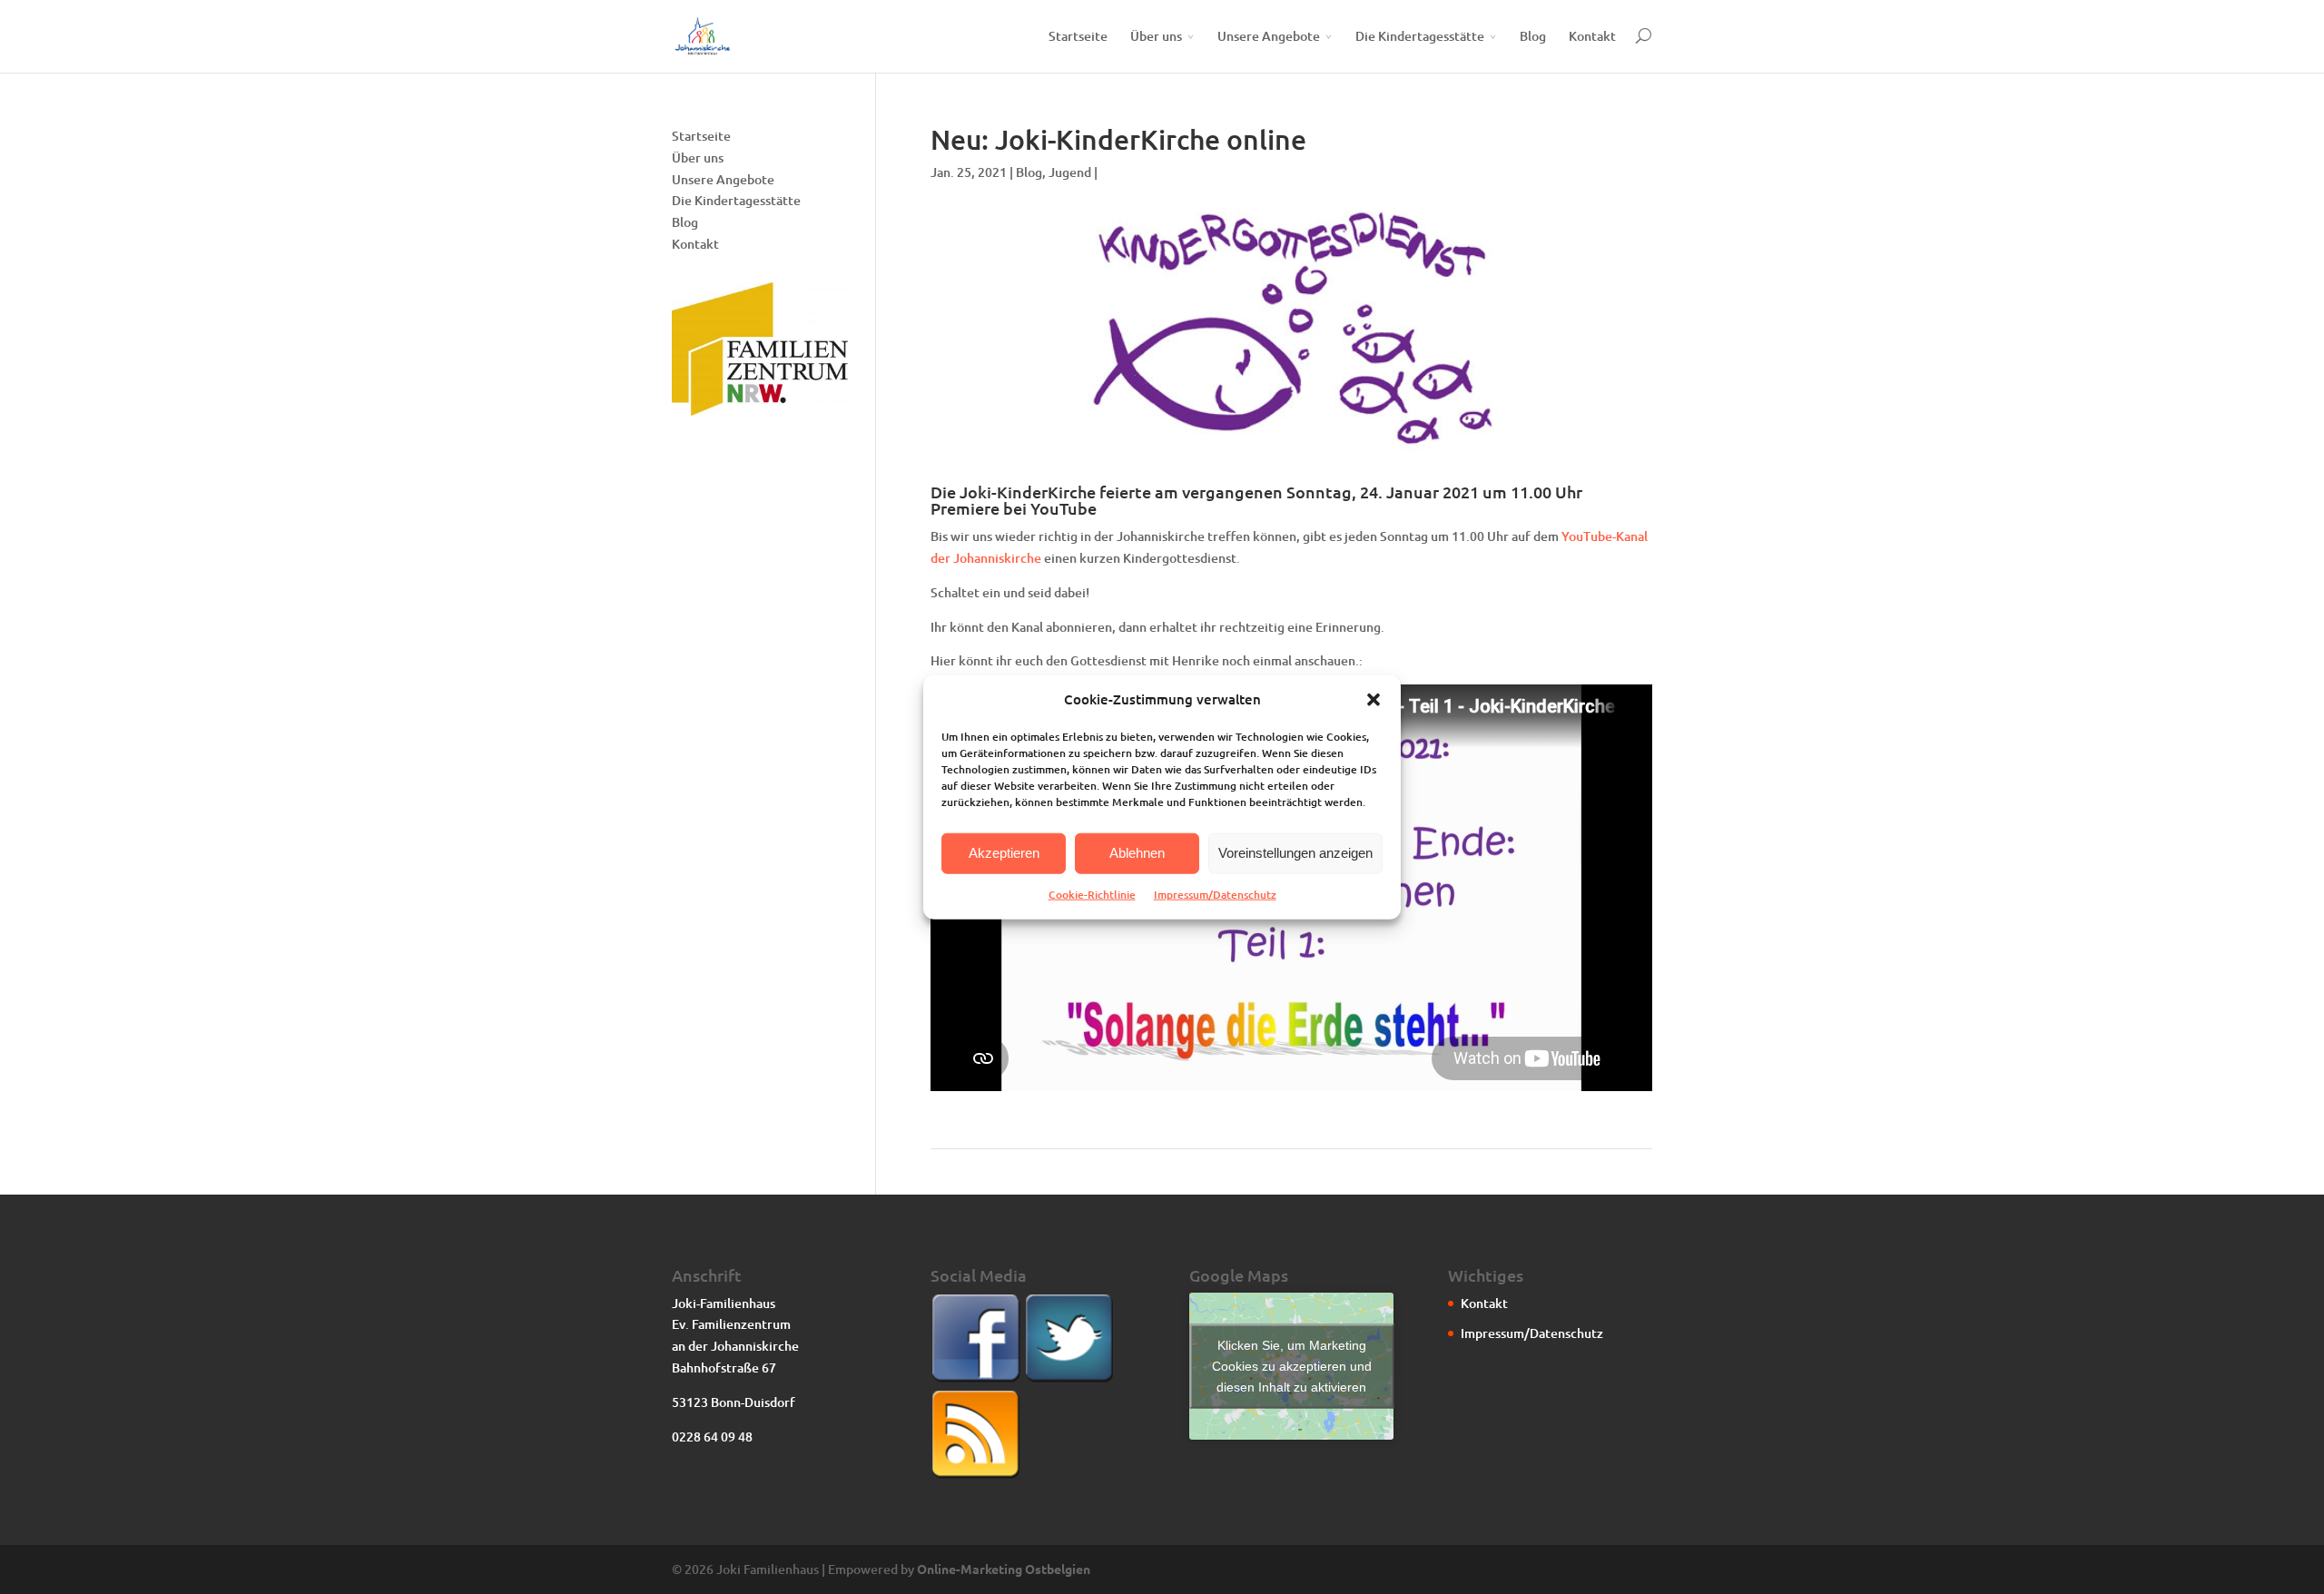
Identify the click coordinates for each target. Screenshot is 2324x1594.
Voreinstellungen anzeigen (1295, 853)
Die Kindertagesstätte (1420, 36)
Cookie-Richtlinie (1092, 895)
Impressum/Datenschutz (1215, 895)
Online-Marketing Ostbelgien (1004, 1569)
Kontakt (1592, 36)
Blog (1533, 36)
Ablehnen (1137, 853)
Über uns (1156, 36)
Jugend (1070, 172)
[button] (1374, 700)
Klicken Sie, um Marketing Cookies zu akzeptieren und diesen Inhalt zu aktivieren (1292, 1365)
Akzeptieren (1004, 853)
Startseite (1078, 36)
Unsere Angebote (1269, 36)
